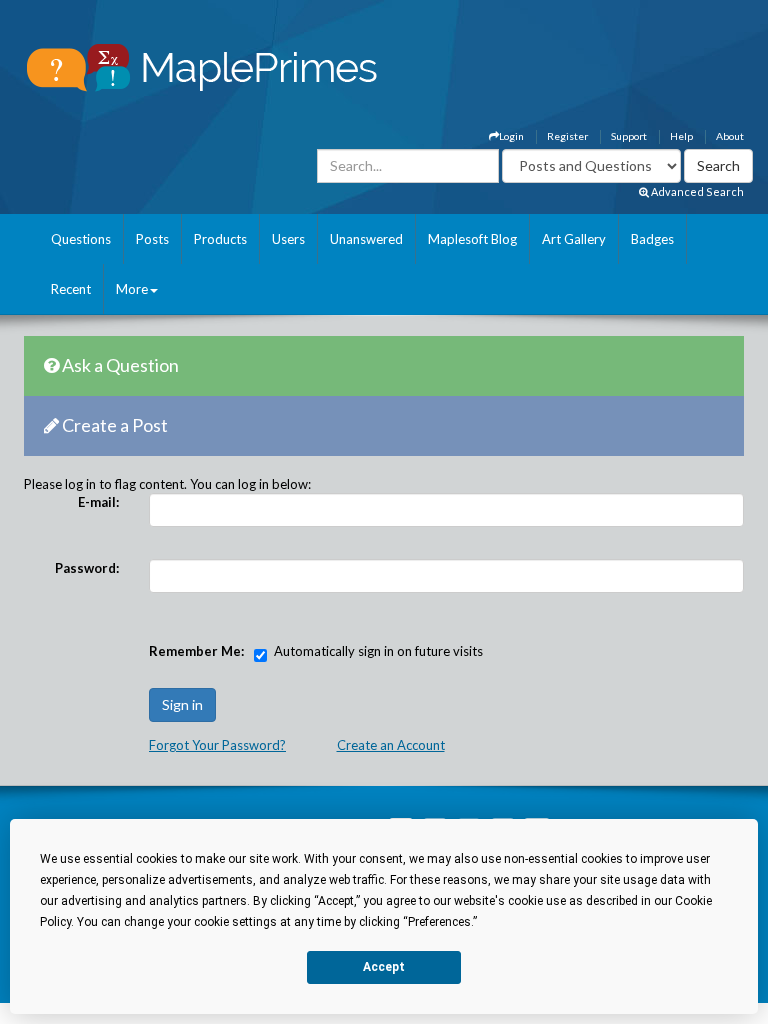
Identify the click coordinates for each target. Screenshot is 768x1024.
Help (681, 136)
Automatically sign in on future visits (378, 651)
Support (629, 136)
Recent (71, 289)
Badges (652, 239)
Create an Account (391, 745)
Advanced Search (696, 191)
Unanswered (366, 239)
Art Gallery (574, 239)
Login (511, 136)
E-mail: (98, 502)
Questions (81, 239)
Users (288, 239)
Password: (87, 568)
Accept (384, 967)
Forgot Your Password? (217, 745)
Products (220, 239)
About (730, 136)
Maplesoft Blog (472, 239)
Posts (152, 239)
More (132, 289)
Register (567, 136)
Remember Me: (196, 651)
